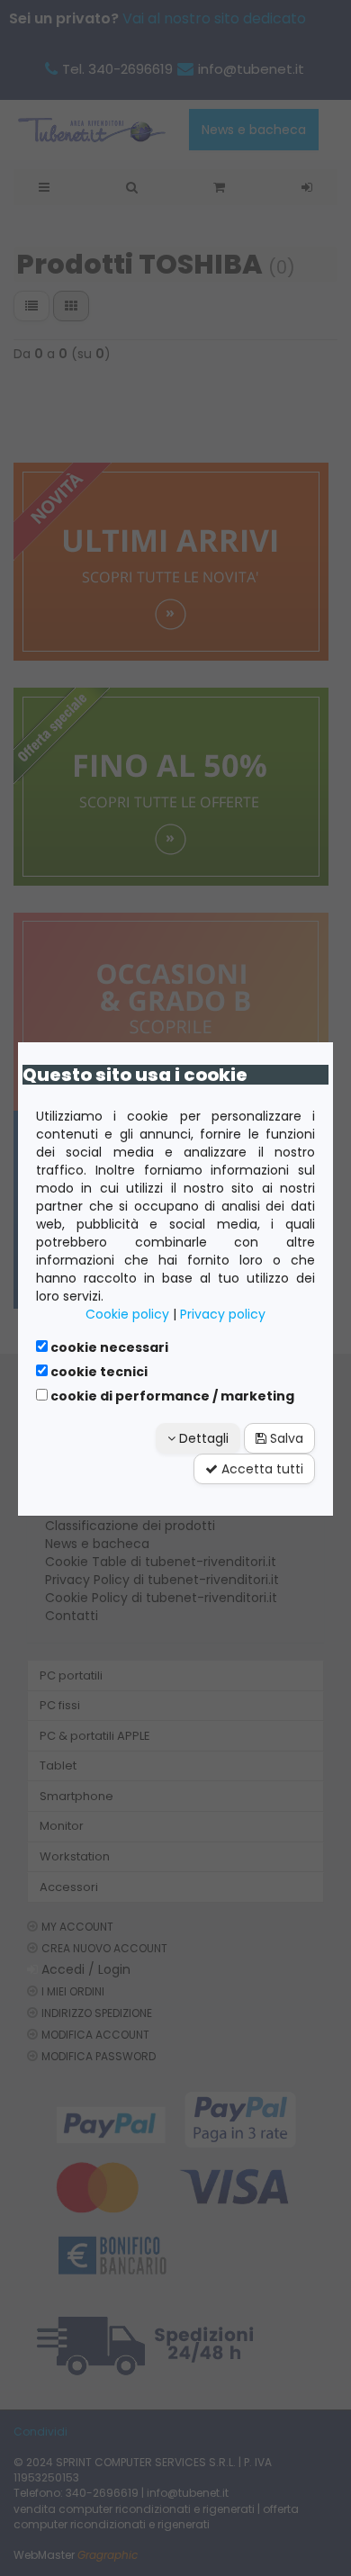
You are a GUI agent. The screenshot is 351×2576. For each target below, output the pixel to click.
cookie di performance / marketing (171, 1396)
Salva (285, 1438)
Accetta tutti (261, 1469)
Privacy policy (223, 1314)
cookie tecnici (98, 1372)
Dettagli (202, 1438)
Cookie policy (127, 1314)
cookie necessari (108, 1347)
